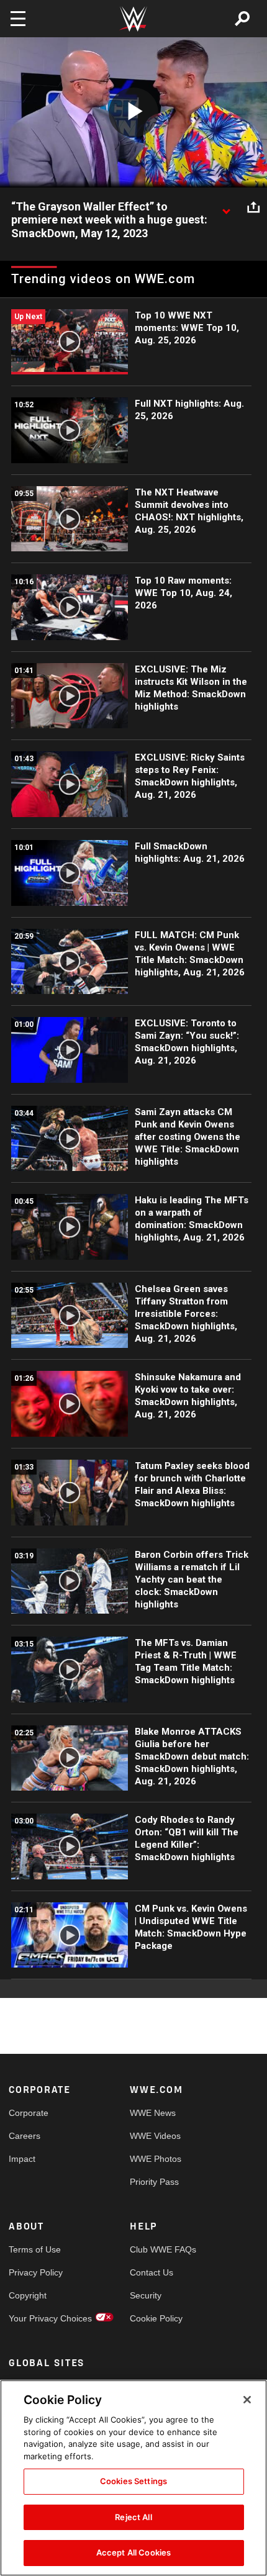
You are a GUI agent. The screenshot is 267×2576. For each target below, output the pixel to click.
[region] (133, 2478)
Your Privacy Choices (39, 2318)
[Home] (133, 19)
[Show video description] (226, 207)
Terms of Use (35, 2249)
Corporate (29, 2113)
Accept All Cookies (133, 2552)
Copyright (28, 2295)
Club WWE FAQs (160, 2249)
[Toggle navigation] (18, 19)
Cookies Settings (133, 2481)
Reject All (133, 2517)
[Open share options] (253, 207)
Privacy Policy (36, 2272)
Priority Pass (154, 2182)
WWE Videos (155, 2136)
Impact (22, 2159)
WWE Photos (156, 2159)
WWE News (153, 2113)
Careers (25, 2136)
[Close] (247, 2400)
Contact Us (152, 2272)
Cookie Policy (156, 2318)
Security (146, 2295)
